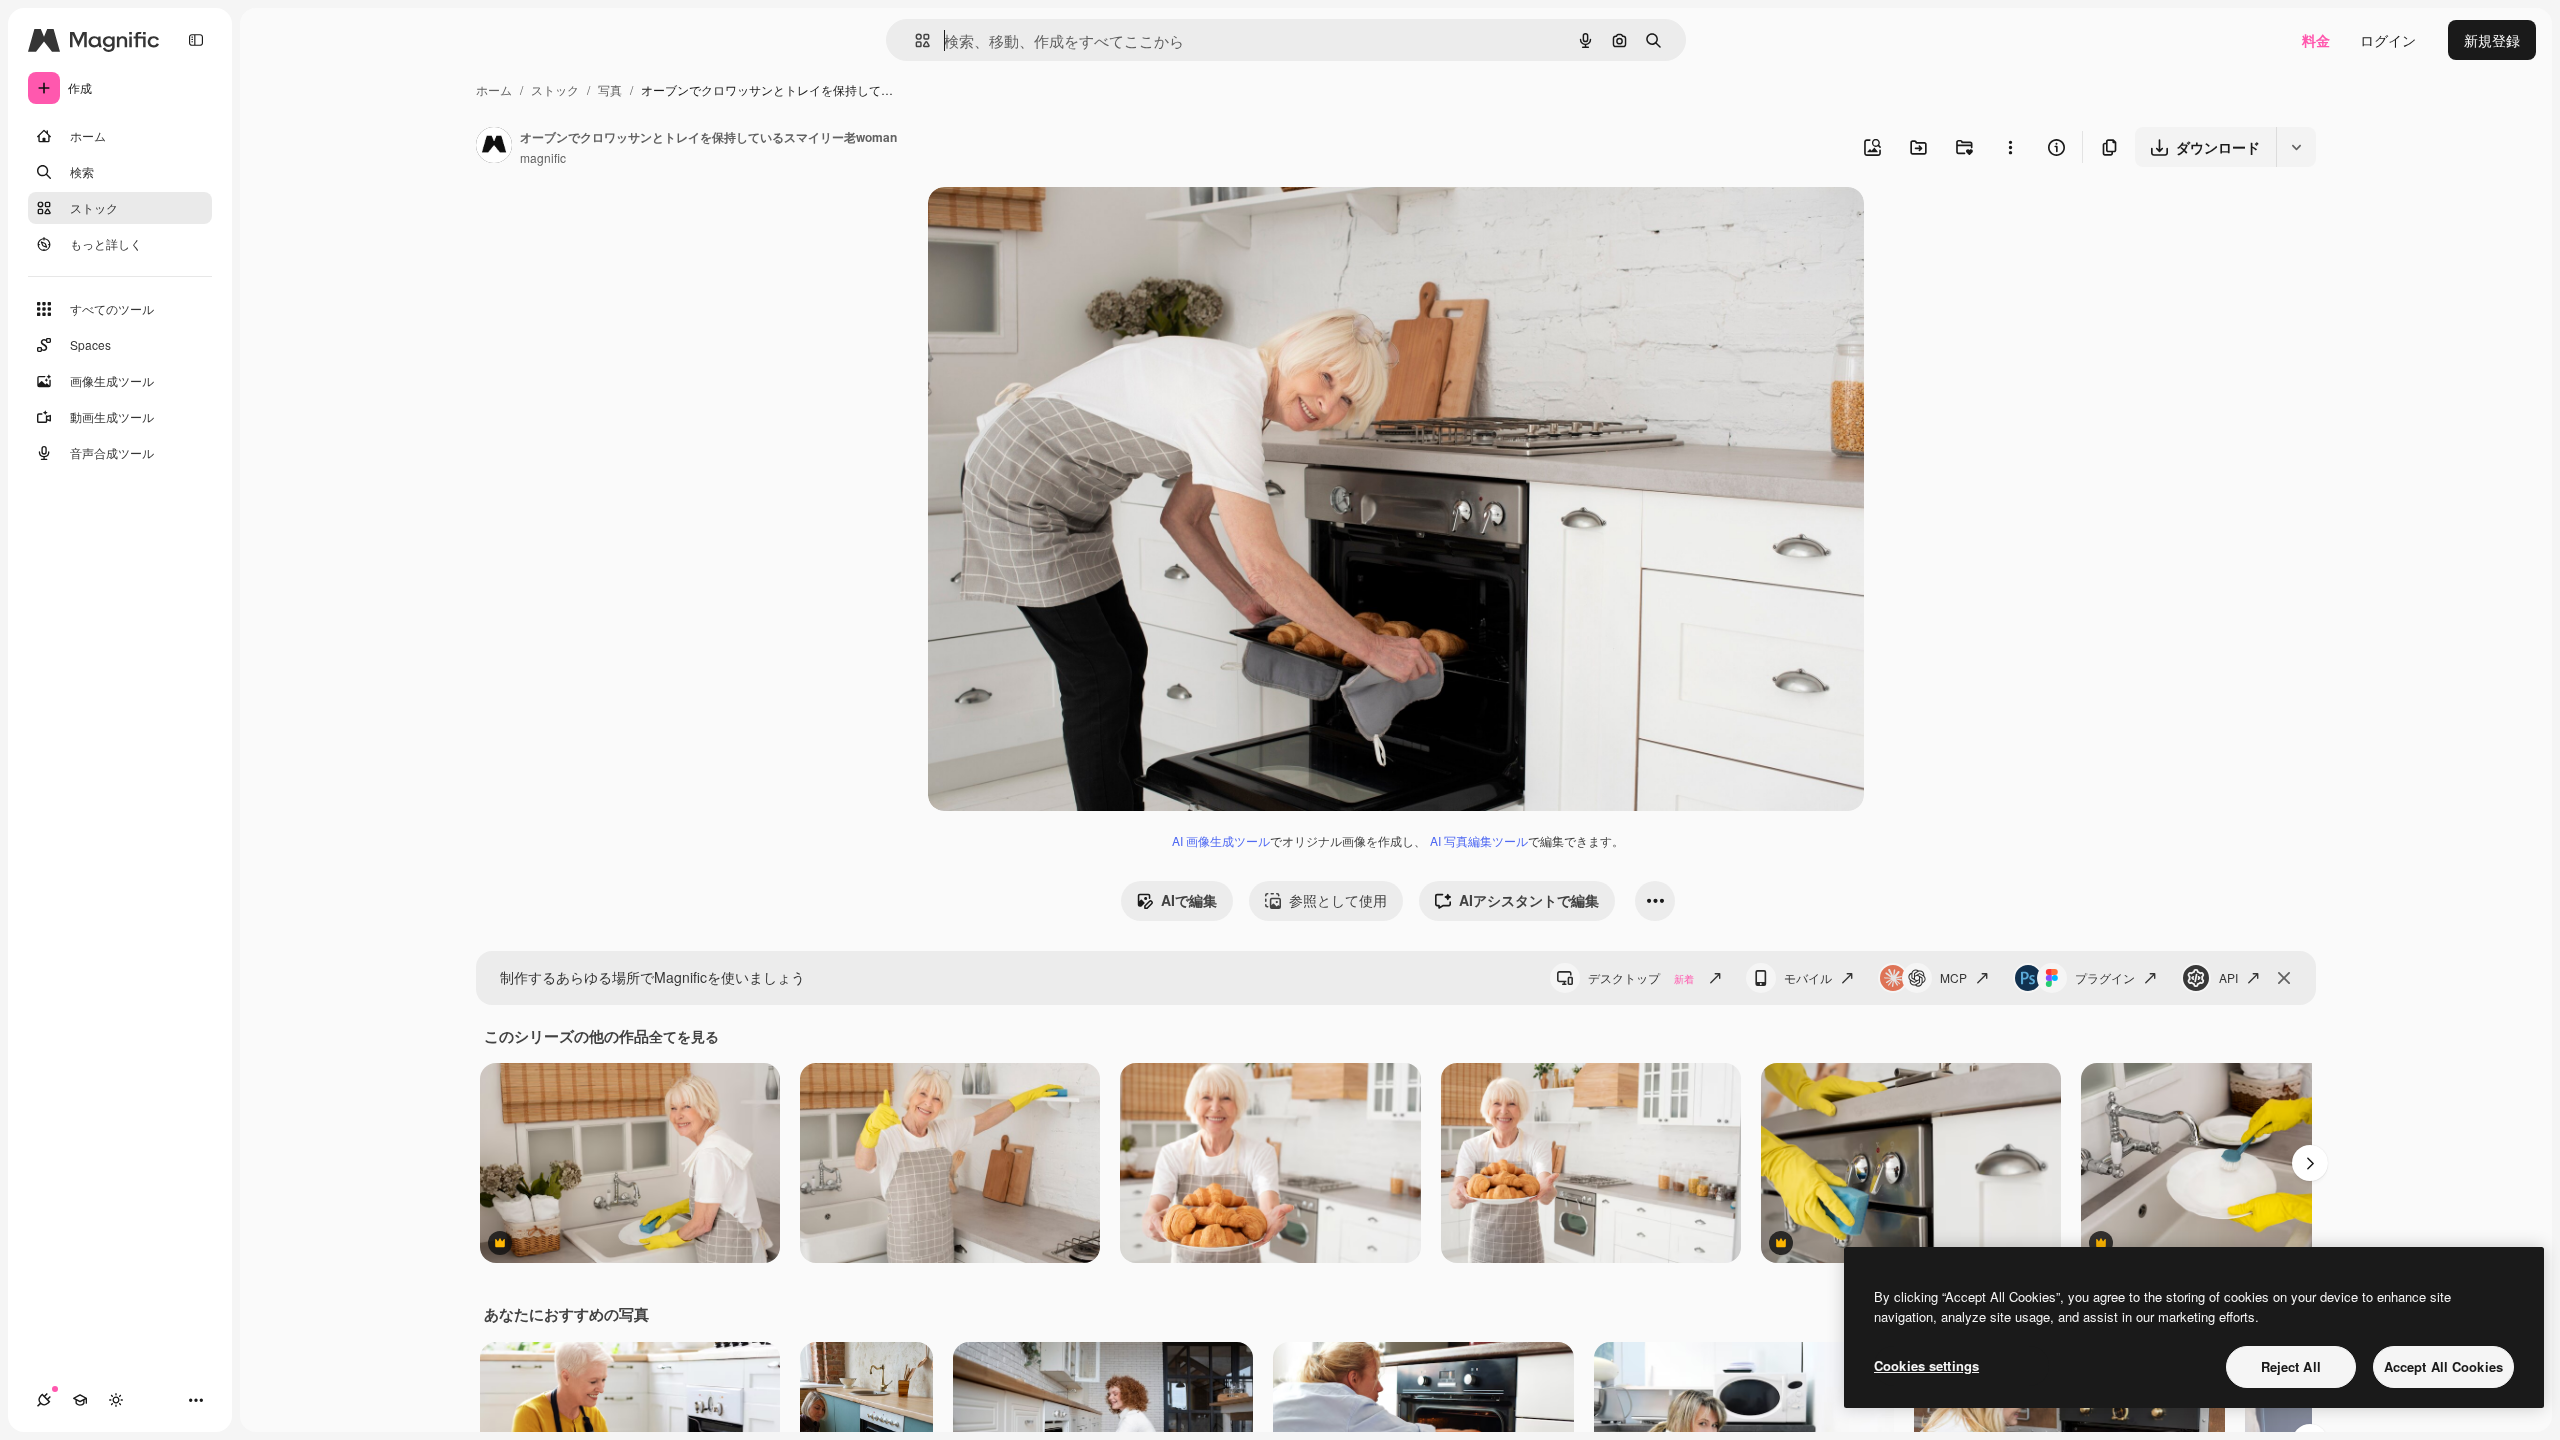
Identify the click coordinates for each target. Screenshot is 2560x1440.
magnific (543, 157)
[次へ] (2310, 1163)
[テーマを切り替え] (116, 1400)
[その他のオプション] (2010, 147)
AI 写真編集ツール (1479, 840)
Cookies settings (1926, 1365)
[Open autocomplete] (914, 40)
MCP (1953, 977)
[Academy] (80, 1400)
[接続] (44, 1400)
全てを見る (684, 1036)
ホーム (494, 89)
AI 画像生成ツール (1221, 840)
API (2228, 977)
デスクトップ (1641, 977)
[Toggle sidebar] (196, 40)
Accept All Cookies (2443, 1366)
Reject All (2291, 1366)
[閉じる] (2284, 978)
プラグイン (2105, 977)
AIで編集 (1189, 900)
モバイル (1808, 977)
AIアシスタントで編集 (1529, 900)
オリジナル (1065, 225)
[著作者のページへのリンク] (494, 147)
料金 (2316, 40)
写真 (610, 89)
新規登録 (2492, 40)
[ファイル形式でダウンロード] (2296, 147)
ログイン (2388, 40)
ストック (555, 89)
